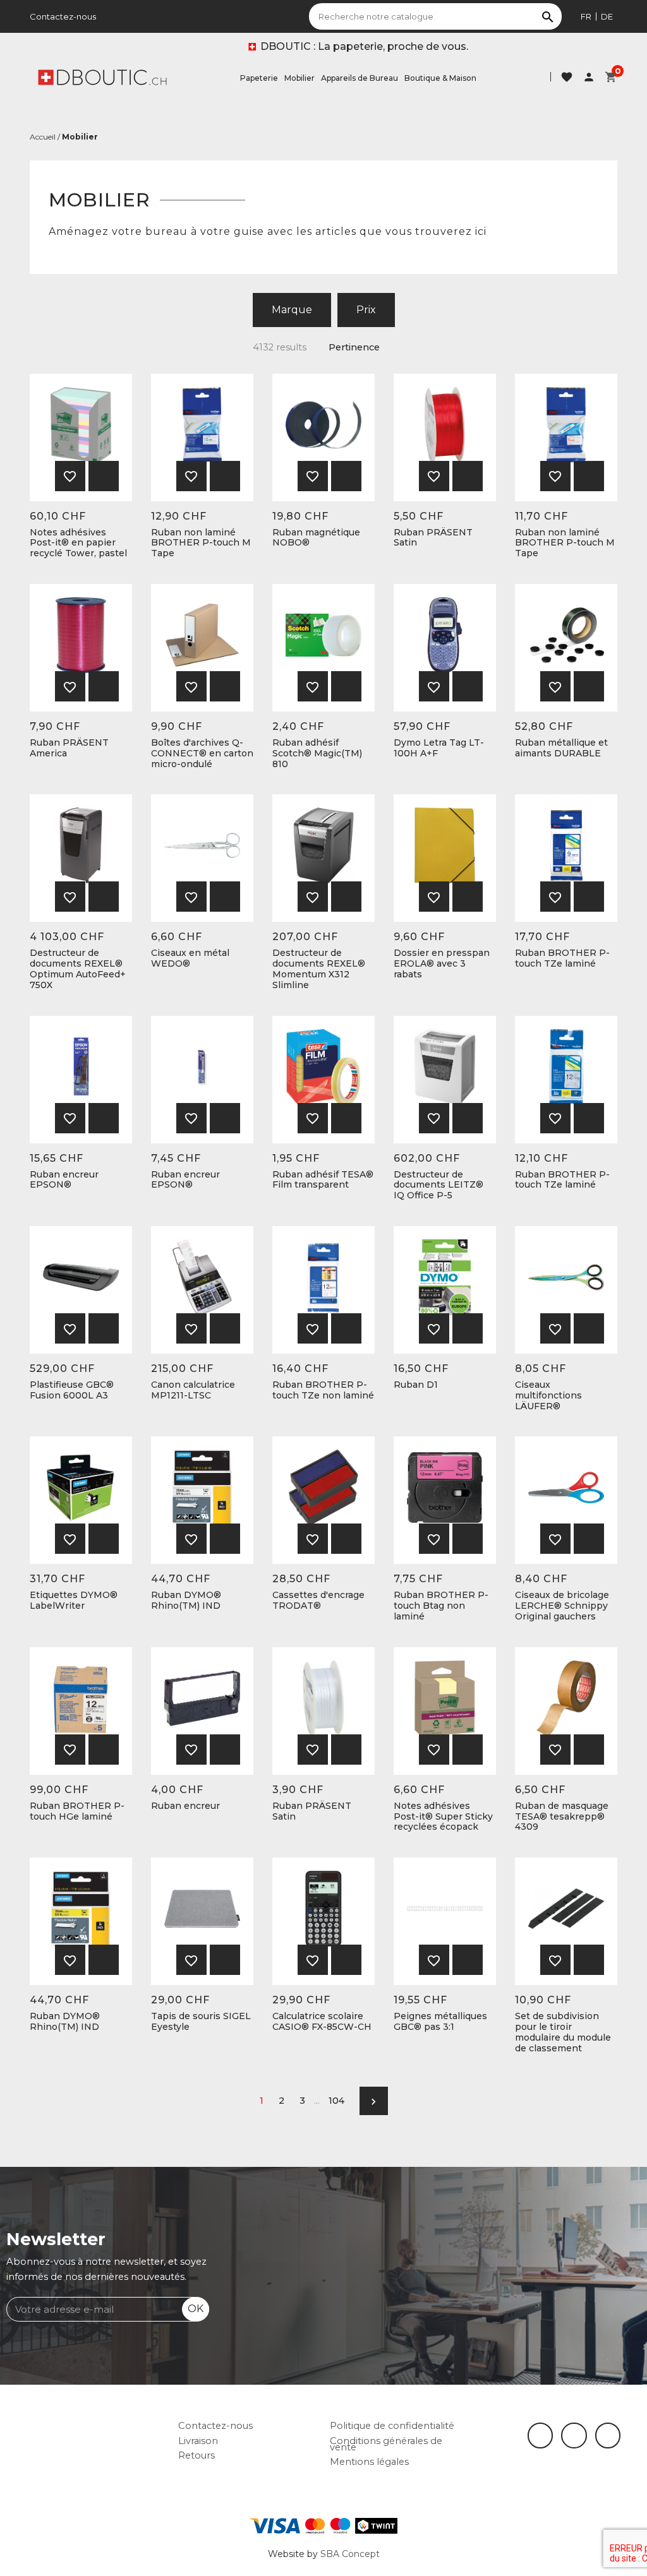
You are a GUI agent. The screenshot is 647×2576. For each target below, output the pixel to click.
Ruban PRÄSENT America (69, 748)
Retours (197, 2455)
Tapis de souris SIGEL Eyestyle (201, 2022)
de (607, 16)
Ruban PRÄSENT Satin (433, 538)
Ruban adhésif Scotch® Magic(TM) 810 (317, 753)
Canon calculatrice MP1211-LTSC (193, 1390)
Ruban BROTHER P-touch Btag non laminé (441, 1606)
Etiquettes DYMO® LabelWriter (74, 1601)
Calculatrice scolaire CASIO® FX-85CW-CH (322, 2022)
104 (336, 2101)
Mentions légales (369, 2462)
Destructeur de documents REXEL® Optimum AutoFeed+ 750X (78, 969)
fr (586, 16)
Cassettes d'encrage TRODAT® (318, 1601)
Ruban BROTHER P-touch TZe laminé (562, 958)
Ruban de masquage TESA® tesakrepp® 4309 (562, 1816)
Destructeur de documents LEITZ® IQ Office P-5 (438, 1185)
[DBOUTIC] (102, 76)
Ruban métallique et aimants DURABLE (561, 748)
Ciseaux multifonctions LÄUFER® (548, 1395)
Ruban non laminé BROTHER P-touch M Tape (201, 543)
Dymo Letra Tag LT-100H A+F (439, 748)
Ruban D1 (416, 1385)
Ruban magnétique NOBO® (316, 538)
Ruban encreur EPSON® (64, 1180)
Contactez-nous (63, 16)
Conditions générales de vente (386, 2444)
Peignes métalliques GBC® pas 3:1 (440, 2022)
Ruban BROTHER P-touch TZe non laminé (323, 1390)
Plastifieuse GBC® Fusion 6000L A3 (72, 1390)
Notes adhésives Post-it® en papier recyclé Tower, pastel (78, 543)
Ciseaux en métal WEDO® (190, 958)
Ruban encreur (185, 1806)
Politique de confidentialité (392, 2426)
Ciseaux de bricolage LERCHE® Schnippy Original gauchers (562, 1606)
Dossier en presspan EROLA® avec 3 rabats (442, 963)
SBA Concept (350, 2554)
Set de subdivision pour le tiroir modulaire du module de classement (563, 2032)
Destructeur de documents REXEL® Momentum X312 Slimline (319, 969)
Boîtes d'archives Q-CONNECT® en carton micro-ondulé (202, 753)
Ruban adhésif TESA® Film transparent (323, 1180)
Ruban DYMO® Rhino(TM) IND (186, 1601)
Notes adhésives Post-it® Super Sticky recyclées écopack (443, 1816)
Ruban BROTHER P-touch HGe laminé (77, 1811)
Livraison (198, 2441)
